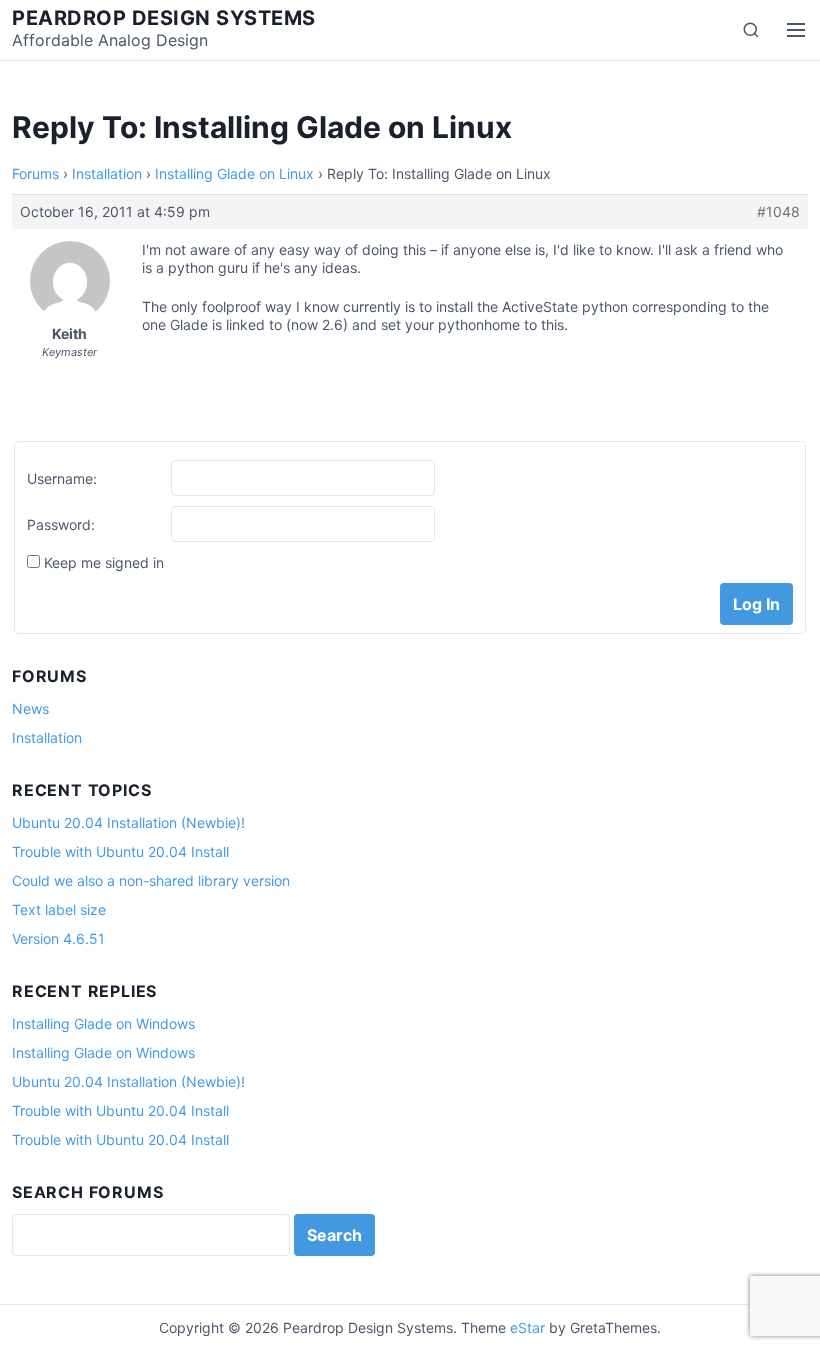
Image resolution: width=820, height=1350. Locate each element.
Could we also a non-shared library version (151, 880)
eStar (527, 1327)
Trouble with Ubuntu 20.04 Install (120, 851)
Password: (61, 524)
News (30, 708)
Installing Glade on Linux (234, 173)
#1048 (778, 211)
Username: (62, 478)
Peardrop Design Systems (164, 18)
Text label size (59, 909)
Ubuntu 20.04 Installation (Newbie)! (128, 822)
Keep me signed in (104, 562)
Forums (35, 173)
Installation (107, 173)
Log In (756, 604)
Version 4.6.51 (58, 938)
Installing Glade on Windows (103, 1023)
